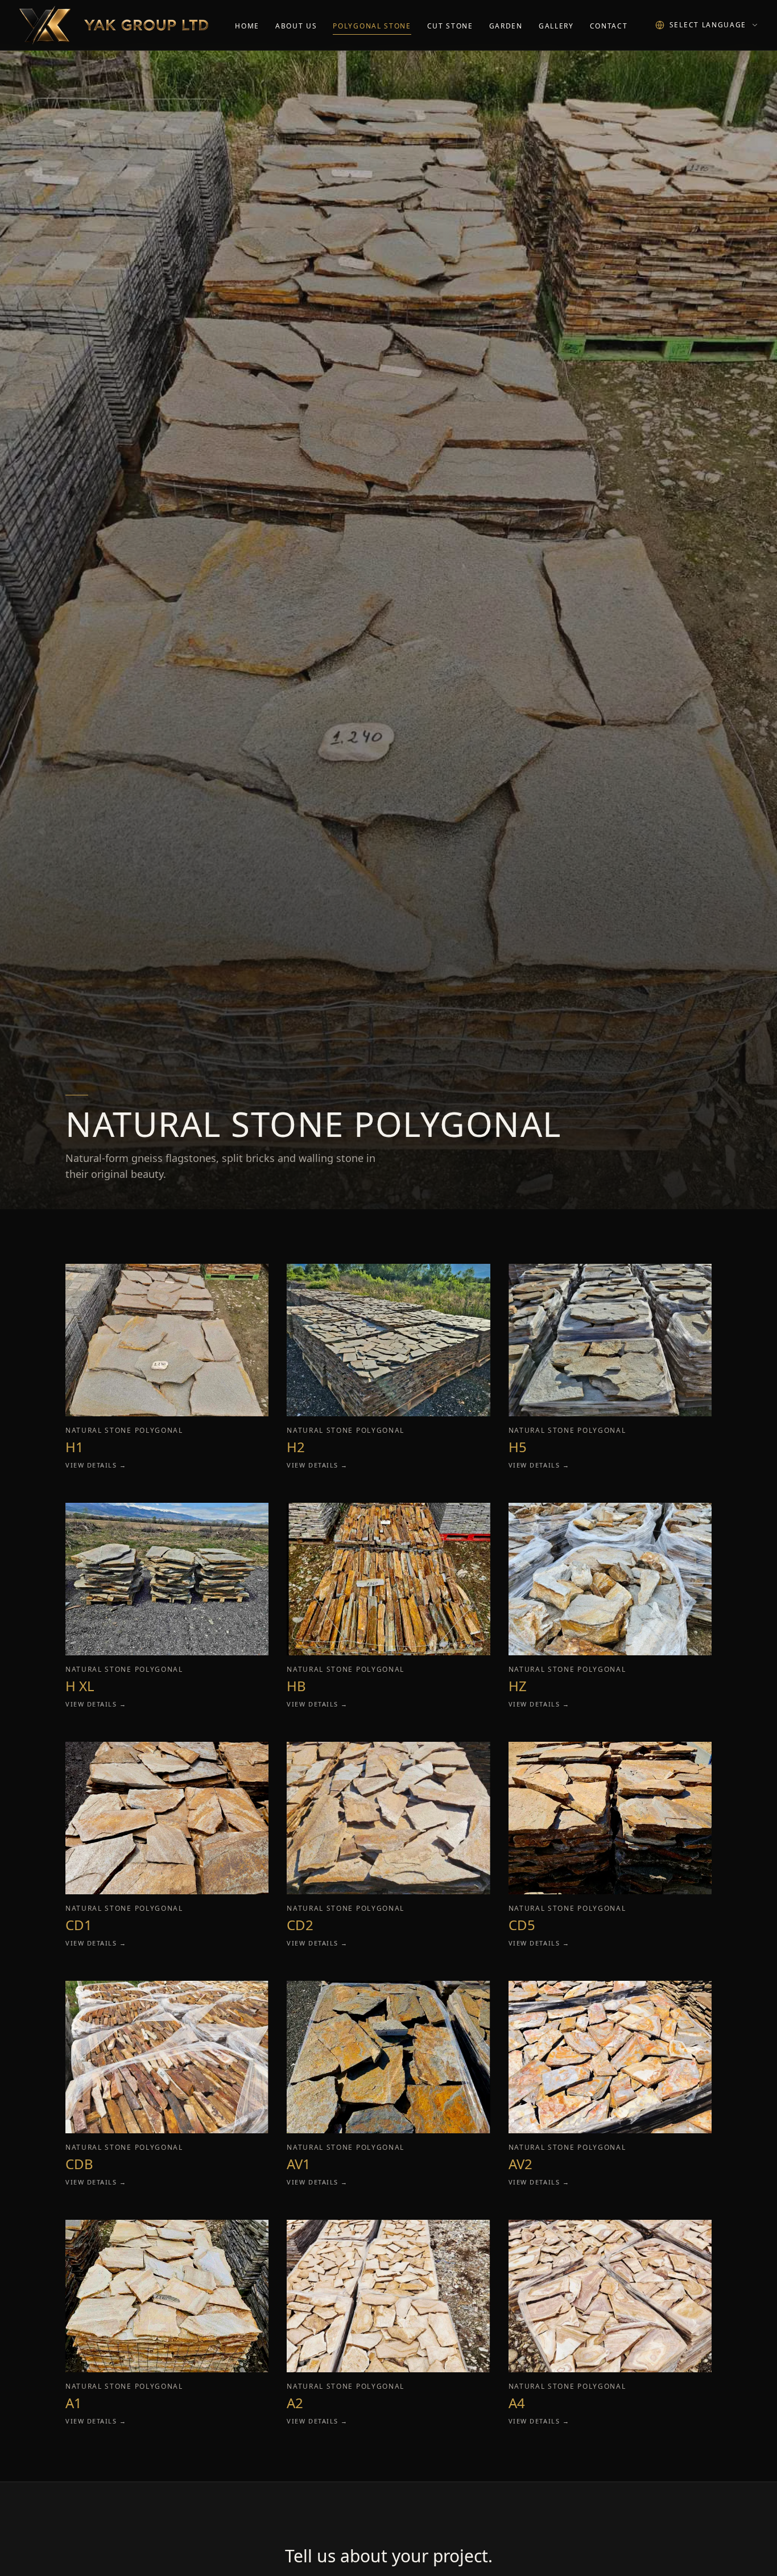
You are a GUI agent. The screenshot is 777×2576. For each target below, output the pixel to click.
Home (247, 26)
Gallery (556, 26)
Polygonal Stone (372, 26)
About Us (296, 26)
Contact (609, 26)
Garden (506, 26)
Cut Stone (450, 26)
